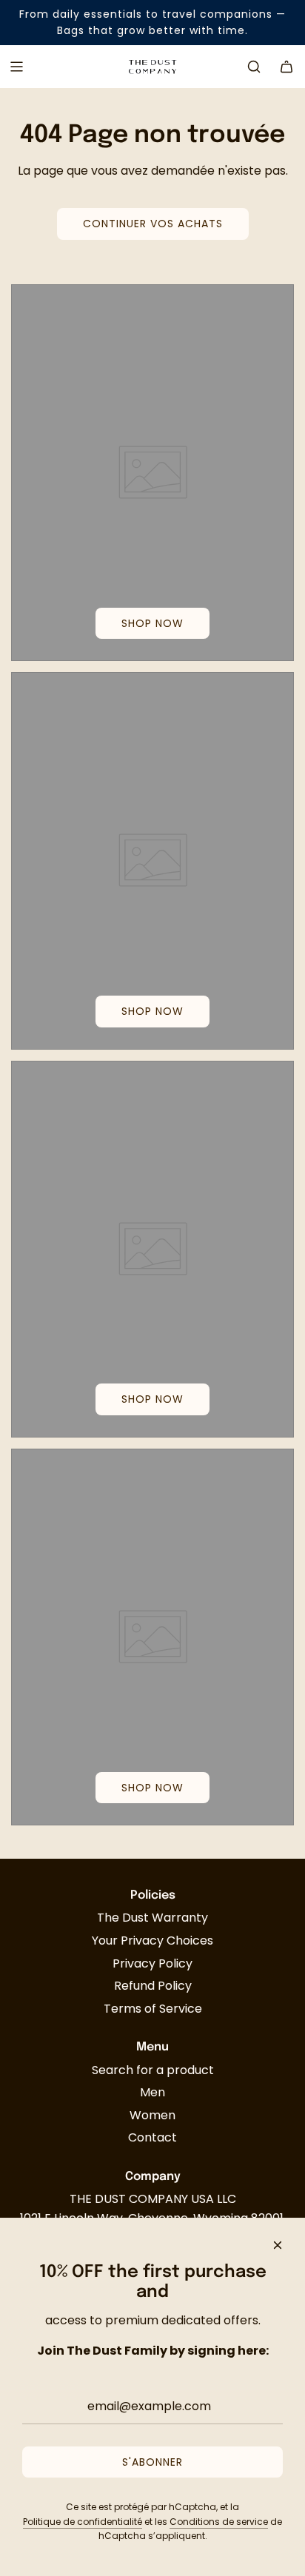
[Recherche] (254, 67)
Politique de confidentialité (83, 2522)
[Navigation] (16, 67)
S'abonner (152, 2462)
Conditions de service (219, 2522)
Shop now (152, 623)
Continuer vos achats (153, 224)
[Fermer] (278, 2245)
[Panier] (286, 67)
